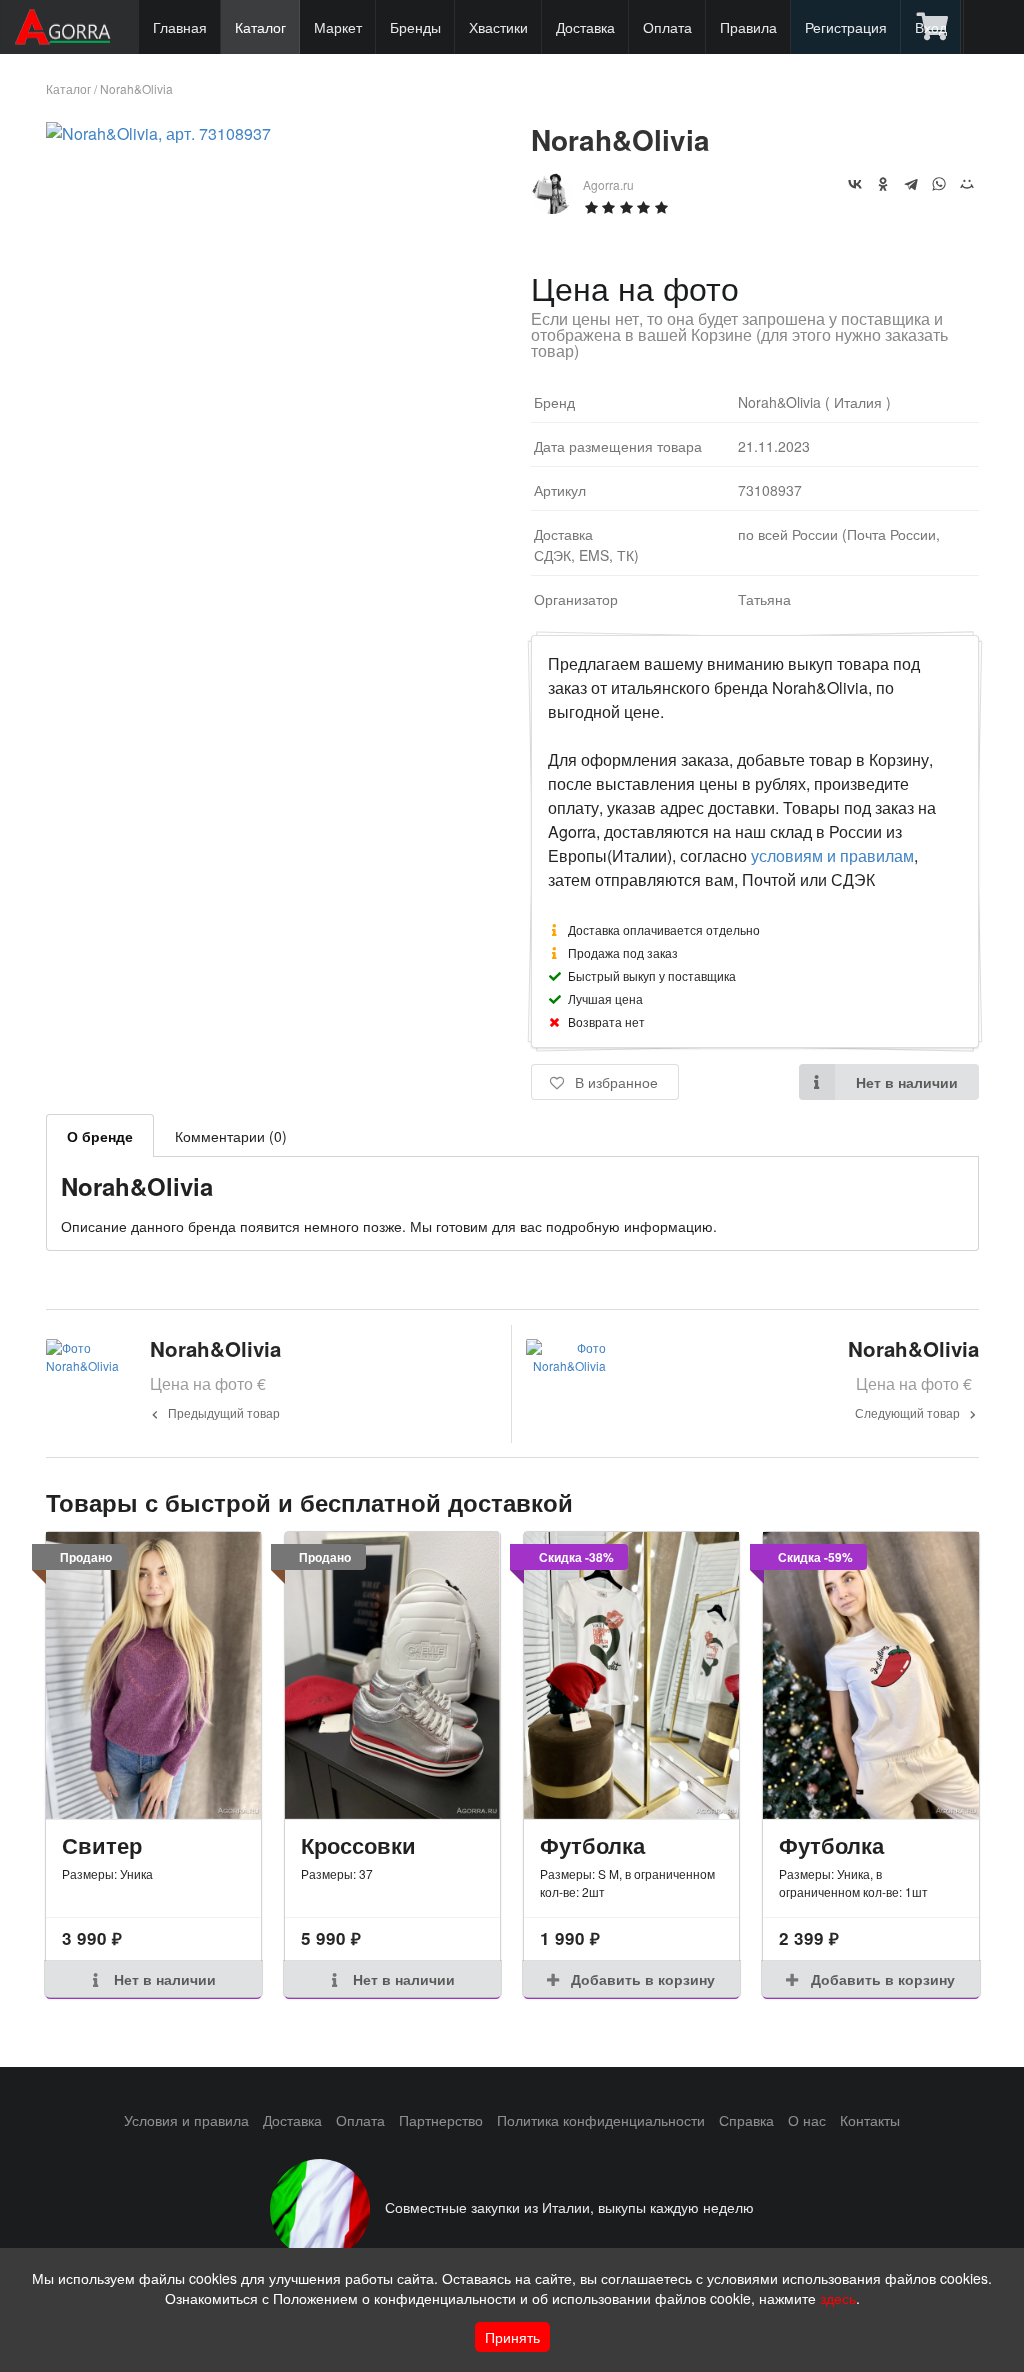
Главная (180, 27)
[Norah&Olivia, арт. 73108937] (158, 133)
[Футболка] (631, 1675)
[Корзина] (933, 27)
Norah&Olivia (136, 88)
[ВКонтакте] (855, 184)
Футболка (592, 1845)
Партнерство (441, 2120)
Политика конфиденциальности (601, 2120)
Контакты (870, 2120)
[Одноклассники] (883, 184)
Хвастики (498, 27)
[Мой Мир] (967, 184)
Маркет (338, 27)
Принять (512, 2337)
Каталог (260, 27)
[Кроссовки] (392, 1675)
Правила (748, 27)
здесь (838, 2298)
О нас (807, 2120)
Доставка (585, 27)
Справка (746, 2120)
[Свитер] (153, 1675)
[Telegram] (911, 184)
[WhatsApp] (939, 184)
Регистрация (846, 27)
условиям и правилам (832, 855)
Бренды (415, 27)
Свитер (102, 1845)
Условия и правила (186, 2120)
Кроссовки (358, 1845)
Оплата (667, 27)
